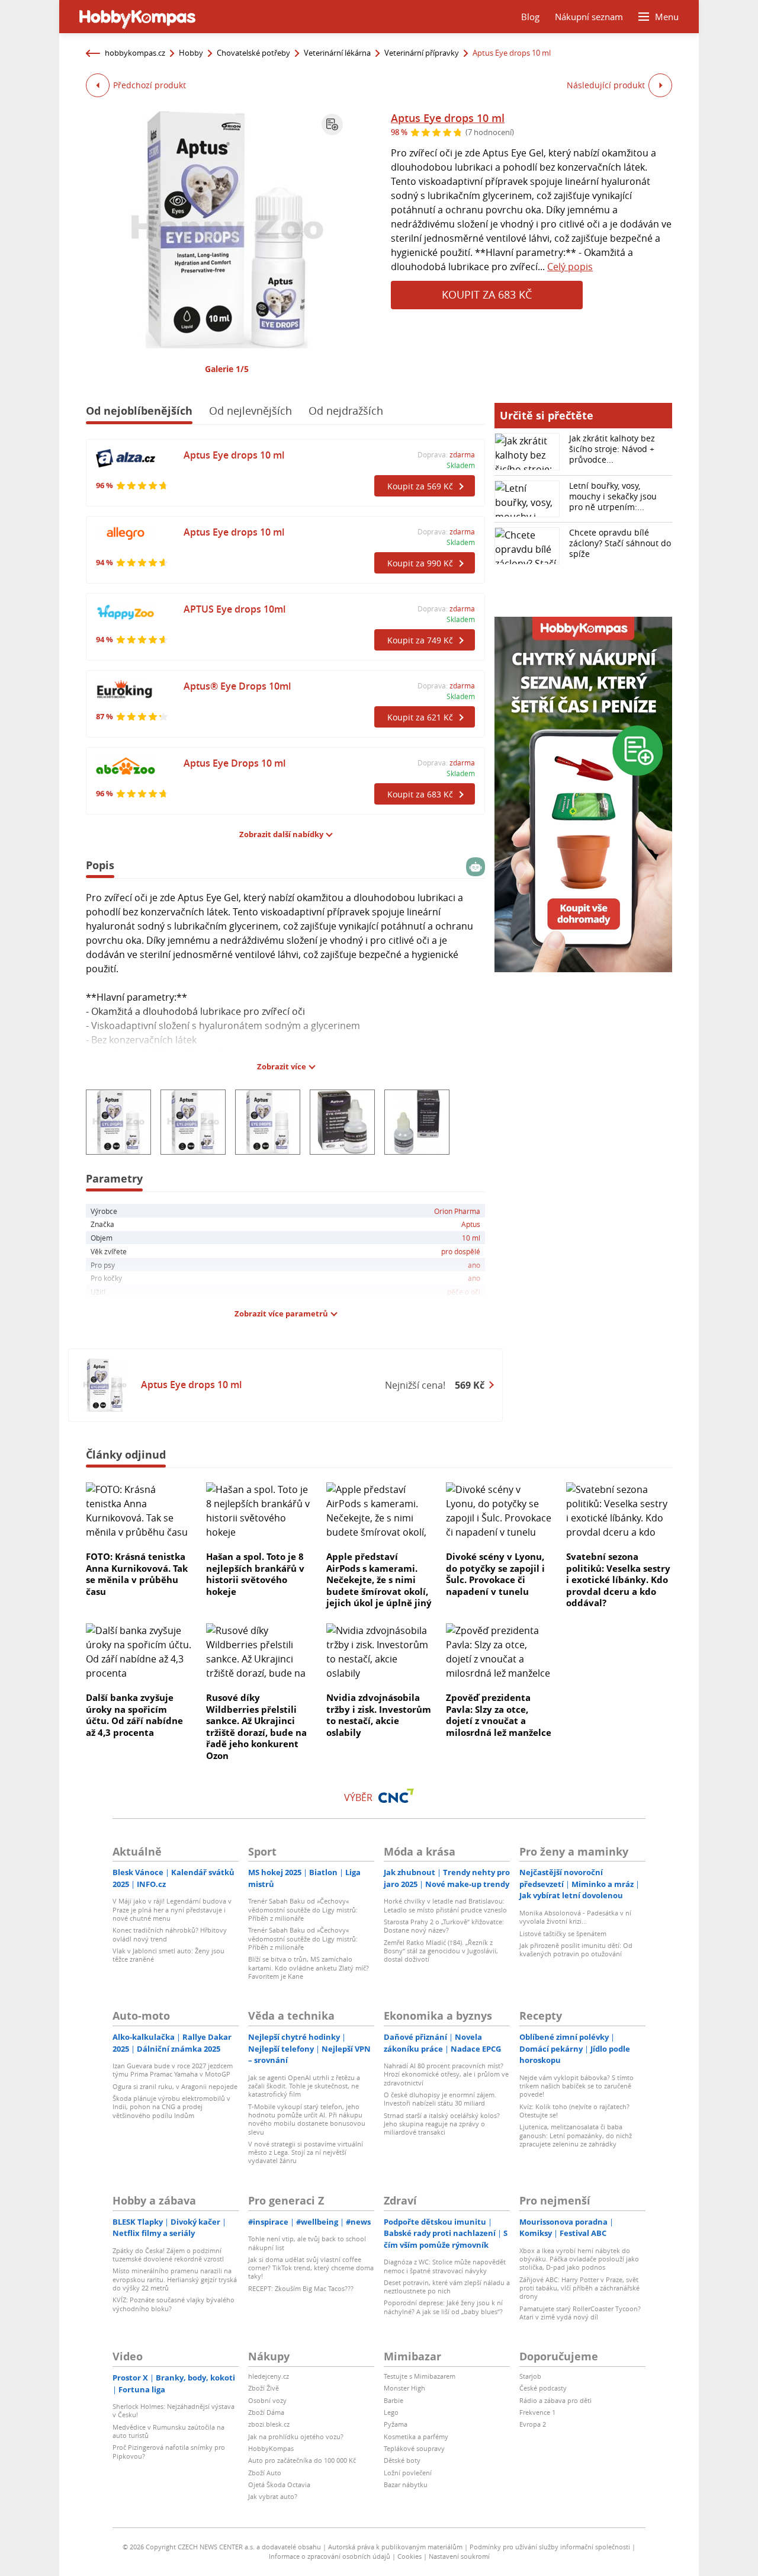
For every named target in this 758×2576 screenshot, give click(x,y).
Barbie (394, 2400)
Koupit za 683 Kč (487, 294)
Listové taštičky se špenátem (563, 1933)
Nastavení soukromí (459, 2556)
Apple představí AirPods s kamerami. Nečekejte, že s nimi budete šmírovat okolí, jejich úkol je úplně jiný (379, 1579)
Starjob (530, 2376)
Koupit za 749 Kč (420, 640)
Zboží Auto (265, 2473)
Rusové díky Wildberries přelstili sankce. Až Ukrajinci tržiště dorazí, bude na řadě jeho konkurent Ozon (256, 1726)
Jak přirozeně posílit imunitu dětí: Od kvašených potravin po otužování (576, 1949)
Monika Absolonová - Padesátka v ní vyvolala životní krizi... (575, 1917)
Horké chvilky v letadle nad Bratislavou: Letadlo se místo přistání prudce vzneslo (445, 1905)
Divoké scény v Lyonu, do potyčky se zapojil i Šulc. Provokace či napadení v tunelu (495, 1574)
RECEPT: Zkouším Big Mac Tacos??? (301, 2288)
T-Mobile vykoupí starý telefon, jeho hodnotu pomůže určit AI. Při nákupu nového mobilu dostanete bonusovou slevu (307, 2119)
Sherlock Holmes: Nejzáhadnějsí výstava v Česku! (174, 2410)
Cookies (409, 2556)
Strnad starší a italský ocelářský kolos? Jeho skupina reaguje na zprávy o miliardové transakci (442, 2124)
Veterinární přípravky (422, 53)
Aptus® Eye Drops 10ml (237, 686)
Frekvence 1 (537, 2412)
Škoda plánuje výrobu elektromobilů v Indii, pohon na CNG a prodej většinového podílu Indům (171, 2107)
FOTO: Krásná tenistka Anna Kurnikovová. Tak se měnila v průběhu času (137, 1574)
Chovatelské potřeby (253, 53)
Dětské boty (402, 2460)
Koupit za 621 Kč (420, 717)
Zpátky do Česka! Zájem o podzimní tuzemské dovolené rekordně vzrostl (168, 2255)
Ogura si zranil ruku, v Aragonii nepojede (175, 2086)
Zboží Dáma (266, 2412)
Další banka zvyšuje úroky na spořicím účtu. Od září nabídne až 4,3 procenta (134, 1715)
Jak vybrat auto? (273, 2496)
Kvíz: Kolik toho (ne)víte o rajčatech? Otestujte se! (574, 2111)
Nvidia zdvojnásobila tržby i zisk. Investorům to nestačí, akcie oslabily (379, 1715)
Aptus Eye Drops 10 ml (235, 763)
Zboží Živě (264, 2388)
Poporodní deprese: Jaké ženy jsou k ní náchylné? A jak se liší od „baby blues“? (443, 2307)
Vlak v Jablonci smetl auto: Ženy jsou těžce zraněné (168, 1955)
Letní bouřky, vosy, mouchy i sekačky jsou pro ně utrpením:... (613, 496)
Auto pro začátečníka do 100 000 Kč (302, 2460)
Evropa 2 (533, 2424)
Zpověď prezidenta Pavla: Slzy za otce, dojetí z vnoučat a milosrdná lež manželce (499, 1715)
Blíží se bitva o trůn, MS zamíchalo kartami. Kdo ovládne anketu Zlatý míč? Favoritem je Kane (309, 1968)
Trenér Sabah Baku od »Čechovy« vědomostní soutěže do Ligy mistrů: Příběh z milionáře (303, 1909)
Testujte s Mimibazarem (420, 2376)
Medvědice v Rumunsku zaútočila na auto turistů (168, 2431)
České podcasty (543, 2388)
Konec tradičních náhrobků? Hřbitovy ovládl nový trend (170, 1934)
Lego (391, 2412)
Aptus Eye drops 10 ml (448, 118)
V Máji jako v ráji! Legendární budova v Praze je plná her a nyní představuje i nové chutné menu (172, 1909)
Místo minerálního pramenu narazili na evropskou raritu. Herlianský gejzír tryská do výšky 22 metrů (175, 2279)
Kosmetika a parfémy (416, 2436)
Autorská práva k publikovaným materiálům (395, 2547)
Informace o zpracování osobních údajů (330, 2556)
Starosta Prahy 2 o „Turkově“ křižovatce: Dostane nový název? (444, 1926)
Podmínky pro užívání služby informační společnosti (550, 2547)
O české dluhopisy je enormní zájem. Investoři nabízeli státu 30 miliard (440, 2099)
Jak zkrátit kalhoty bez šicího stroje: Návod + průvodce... (612, 449)
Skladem (461, 465)
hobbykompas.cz (135, 53)
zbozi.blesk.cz (269, 2424)
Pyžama (396, 2424)
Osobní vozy (267, 2400)
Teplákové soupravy (414, 2448)
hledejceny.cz (269, 2376)
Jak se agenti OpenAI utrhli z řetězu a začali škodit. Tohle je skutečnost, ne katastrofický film (304, 2086)
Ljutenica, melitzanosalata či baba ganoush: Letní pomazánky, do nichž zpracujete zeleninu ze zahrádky (576, 2135)
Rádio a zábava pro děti (555, 2400)
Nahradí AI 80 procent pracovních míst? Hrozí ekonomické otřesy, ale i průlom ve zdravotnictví (446, 2074)
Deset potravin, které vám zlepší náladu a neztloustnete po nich (447, 2287)
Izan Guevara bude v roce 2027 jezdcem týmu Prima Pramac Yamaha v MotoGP (173, 2070)
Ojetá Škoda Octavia (279, 2484)
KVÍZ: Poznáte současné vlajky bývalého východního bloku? (174, 2304)
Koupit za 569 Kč (420, 486)
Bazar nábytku (406, 2484)
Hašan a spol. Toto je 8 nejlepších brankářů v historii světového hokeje (255, 1574)
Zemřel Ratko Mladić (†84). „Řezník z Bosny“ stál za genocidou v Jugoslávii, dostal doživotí (441, 1951)
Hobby (191, 53)
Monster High (404, 2388)
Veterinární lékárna (337, 53)
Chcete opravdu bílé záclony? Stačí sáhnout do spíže (620, 543)
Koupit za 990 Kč (420, 563)
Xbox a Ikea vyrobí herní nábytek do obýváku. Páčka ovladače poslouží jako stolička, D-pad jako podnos (579, 2259)
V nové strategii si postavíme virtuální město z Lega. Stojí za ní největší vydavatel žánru (306, 2152)
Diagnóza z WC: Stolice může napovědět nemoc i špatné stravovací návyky (445, 2266)
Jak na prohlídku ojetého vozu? (296, 2436)
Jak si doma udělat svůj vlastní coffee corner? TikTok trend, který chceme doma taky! (311, 2268)
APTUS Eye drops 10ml (235, 609)
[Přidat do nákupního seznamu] (332, 124)
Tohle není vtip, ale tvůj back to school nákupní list (307, 2243)
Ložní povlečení (408, 2473)
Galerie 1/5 (227, 369)
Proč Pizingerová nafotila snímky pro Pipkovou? (169, 2451)
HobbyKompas (271, 2448)
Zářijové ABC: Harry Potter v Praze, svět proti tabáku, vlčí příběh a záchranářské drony (579, 2288)
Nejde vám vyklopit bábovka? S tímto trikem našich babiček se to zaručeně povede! (576, 2086)
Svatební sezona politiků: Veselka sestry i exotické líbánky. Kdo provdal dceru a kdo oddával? (618, 1579)
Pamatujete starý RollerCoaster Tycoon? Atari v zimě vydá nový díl (580, 2313)
